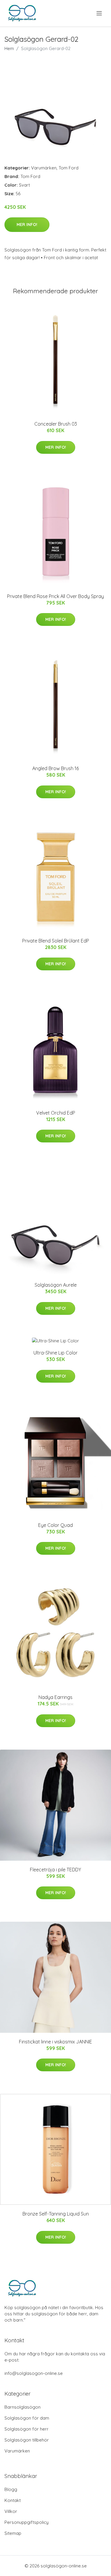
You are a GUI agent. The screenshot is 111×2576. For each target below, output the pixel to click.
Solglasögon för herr (26, 2429)
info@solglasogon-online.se (34, 2373)
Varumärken (44, 168)
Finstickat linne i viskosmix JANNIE (55, 2042)
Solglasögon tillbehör (27, 2440)
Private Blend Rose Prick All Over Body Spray (55, 596)
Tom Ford (69, 168)
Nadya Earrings (55, 1697)
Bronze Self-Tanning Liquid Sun (56, 2214)
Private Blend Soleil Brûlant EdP (56, 941)
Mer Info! (27, 225)
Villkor (11, 2511)
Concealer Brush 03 (56, 424)
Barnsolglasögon (22, 2407)
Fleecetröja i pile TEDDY (55, 1870)
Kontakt (13, 2500)
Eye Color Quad (55, 1525)
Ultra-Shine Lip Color (55, 1353)
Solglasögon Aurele (56, 1285)
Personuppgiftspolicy (26, 2522)
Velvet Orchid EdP (56, 1113)
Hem (9, 48)
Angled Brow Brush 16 (55, 768)
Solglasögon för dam (27, 2418)
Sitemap (13, 2533)
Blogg (11, 2489)
